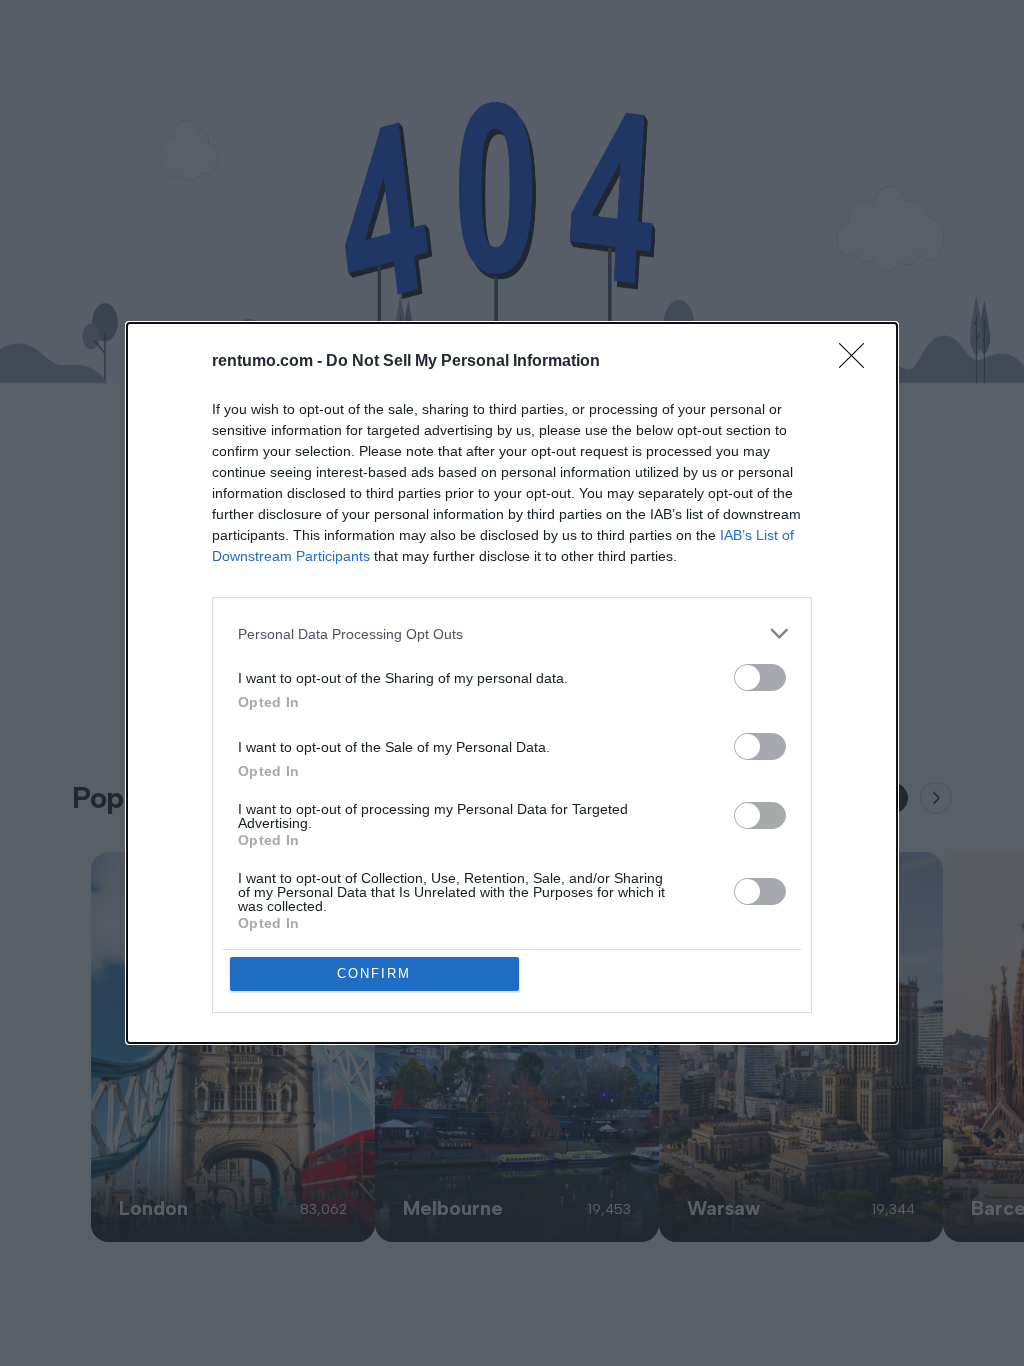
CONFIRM (374, 973)
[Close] (858, 362)
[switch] (760, 677)
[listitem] (512, 633)
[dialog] (512, 683)
